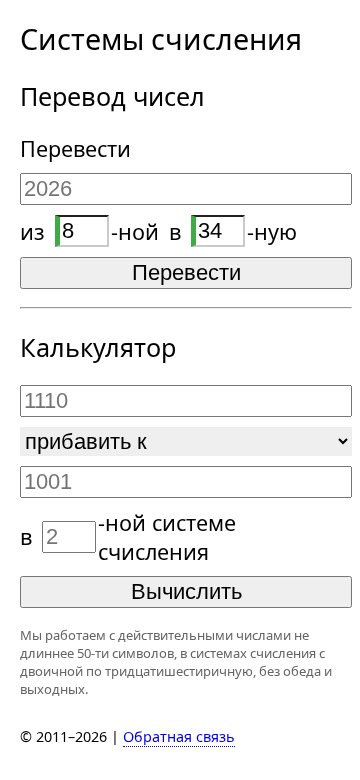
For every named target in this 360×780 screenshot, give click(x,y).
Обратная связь (179, 736)
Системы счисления (161, 38)
